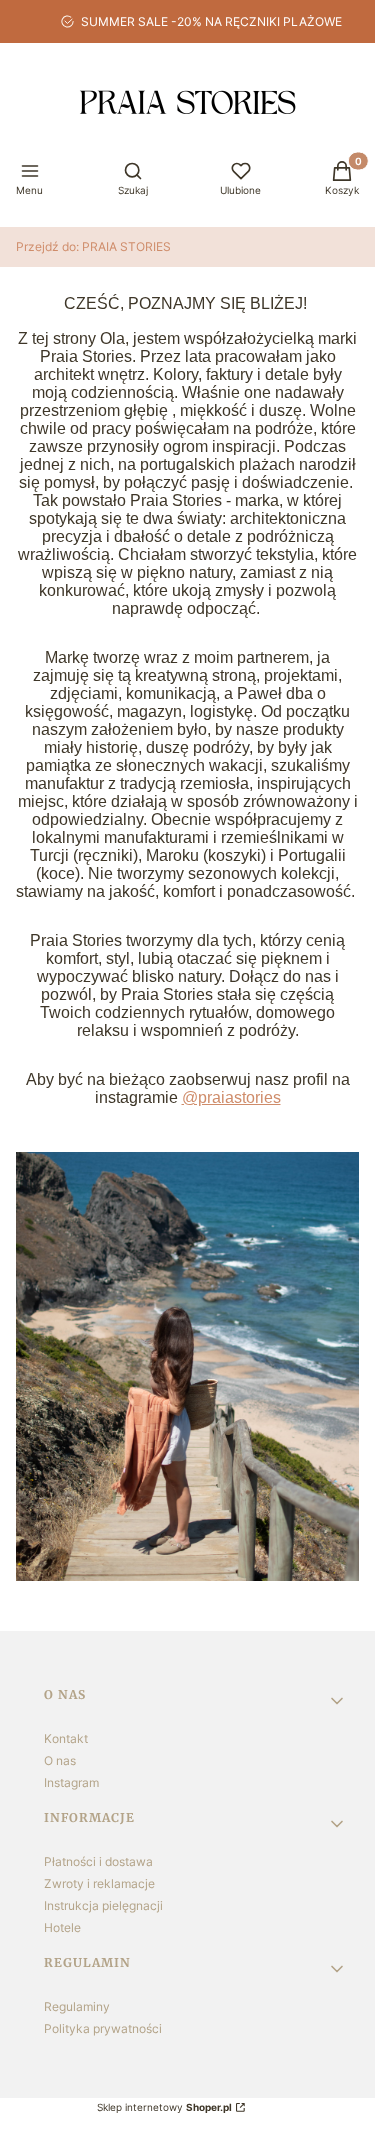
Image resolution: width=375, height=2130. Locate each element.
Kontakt (66, 1738)
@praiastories (231, 1097)
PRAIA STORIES (93, 246)
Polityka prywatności (103, 2028)
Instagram (71, 1782)
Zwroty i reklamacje (99, 1883)
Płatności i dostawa (98, 1861)
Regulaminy (77, 2006)
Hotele (62, 1927)
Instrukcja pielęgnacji (103, 1905)
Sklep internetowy (164, 2107)
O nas (60, 1760)
